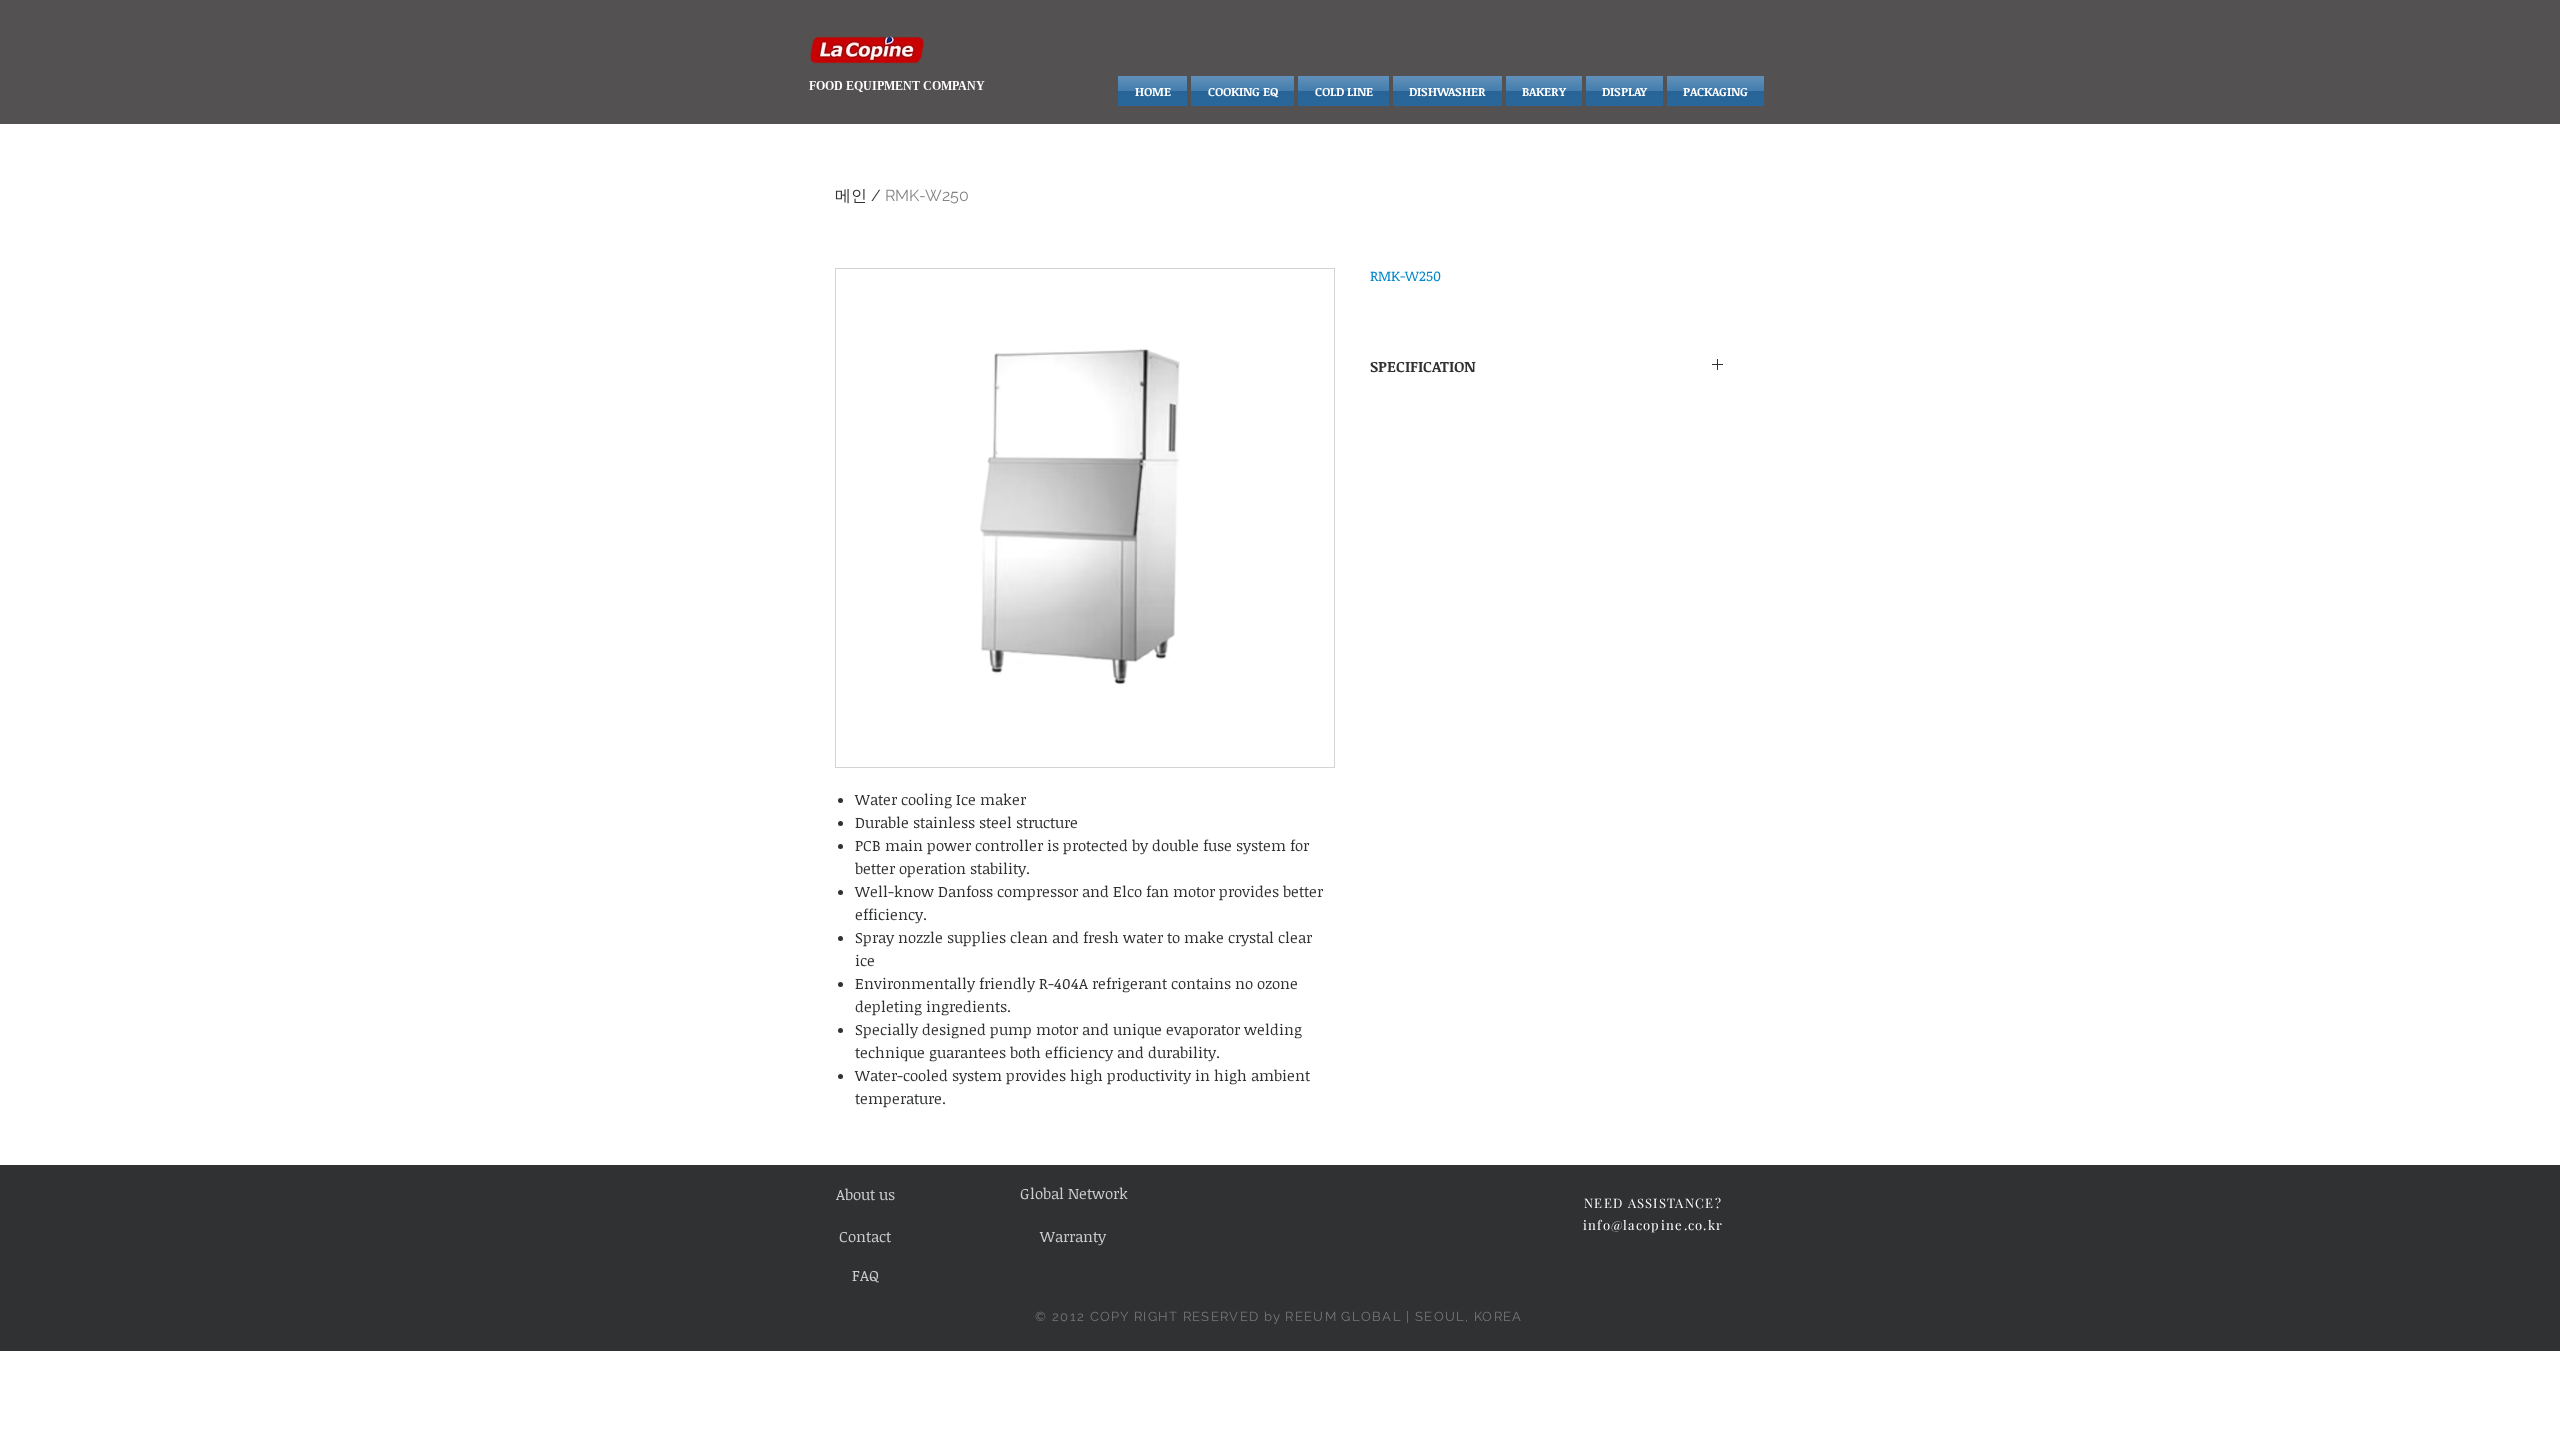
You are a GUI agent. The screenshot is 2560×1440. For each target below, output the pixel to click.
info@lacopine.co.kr (1653, 1224)
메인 (851, 195)
